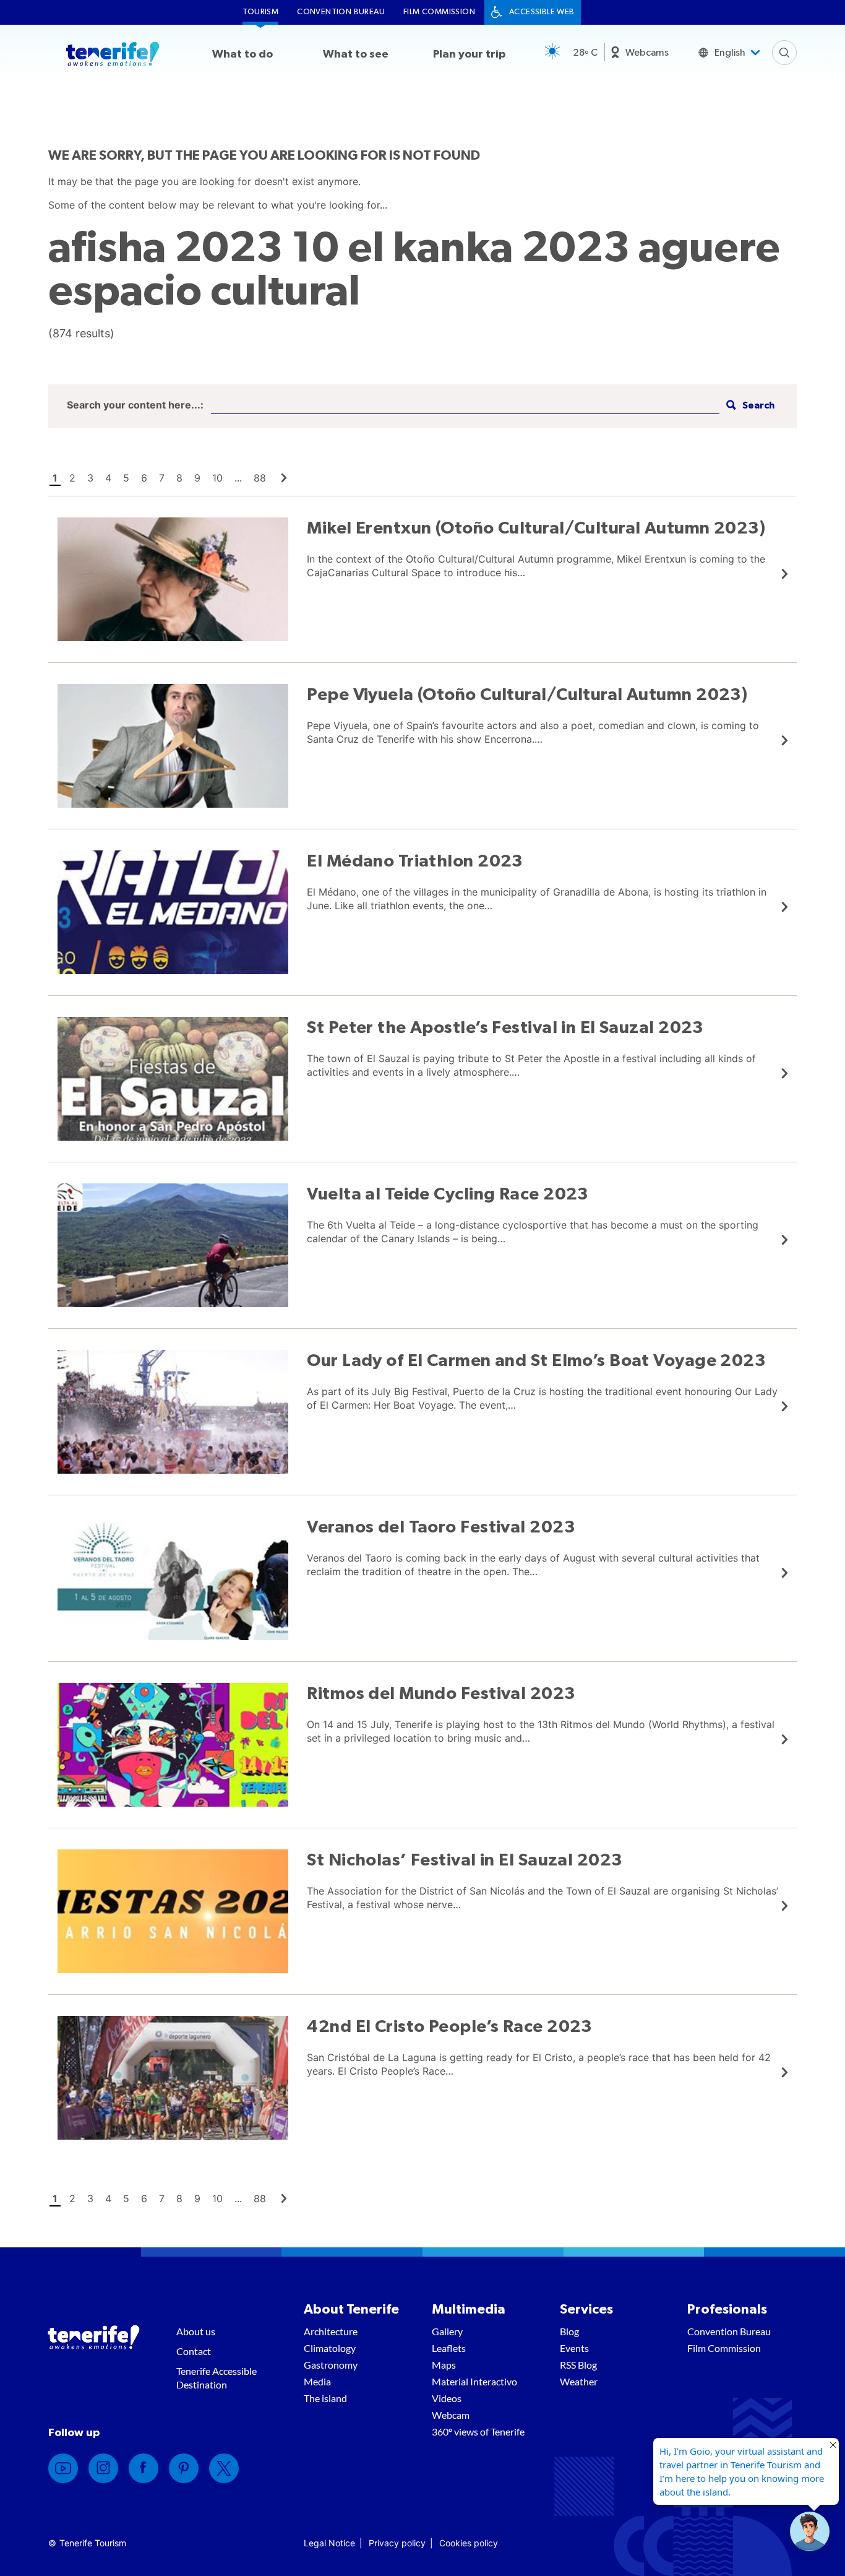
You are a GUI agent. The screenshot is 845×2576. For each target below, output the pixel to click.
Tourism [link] (260, 12)
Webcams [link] (647, 53)
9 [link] (197, 478)
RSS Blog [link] (578, 2365)
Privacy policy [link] (397, 2543)
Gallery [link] (447, 2331)
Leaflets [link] (449, 2348)
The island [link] (325, 2398)
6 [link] (144, 478)
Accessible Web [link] (542, 12)
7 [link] (162, 478)
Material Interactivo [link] (474, 2381)
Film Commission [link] (439, 12)
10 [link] (217, 478)
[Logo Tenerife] (113, 56)
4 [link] (108, 478)
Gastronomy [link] (331, 2365)
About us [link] (196, 2331)
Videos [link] (447, 2398)
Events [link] (574, 2348)
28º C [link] (585, 53)
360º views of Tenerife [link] (478, 2431)
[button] (749, 406)
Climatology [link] (330, 2348)
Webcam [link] (451, 2415)
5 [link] (126, 478)
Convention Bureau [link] (341, 12)
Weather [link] (579, 2381)
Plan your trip (469, 54)
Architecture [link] (331, 2331)
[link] (284, 478)
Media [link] (317, 2381)
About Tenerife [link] (351, 2309)
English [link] (730, 53)
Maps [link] (444, 2365)
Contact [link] (194, 2351)
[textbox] (465, 406)
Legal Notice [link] (329, 2543)
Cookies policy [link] (469, 2543)
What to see (356, 54)
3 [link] (90, 478)
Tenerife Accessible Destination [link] (217, 2378)
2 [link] (72, 478)
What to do (242, 54)
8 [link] (179, 478)
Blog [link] (569, 2331)
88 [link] (260, 478)
